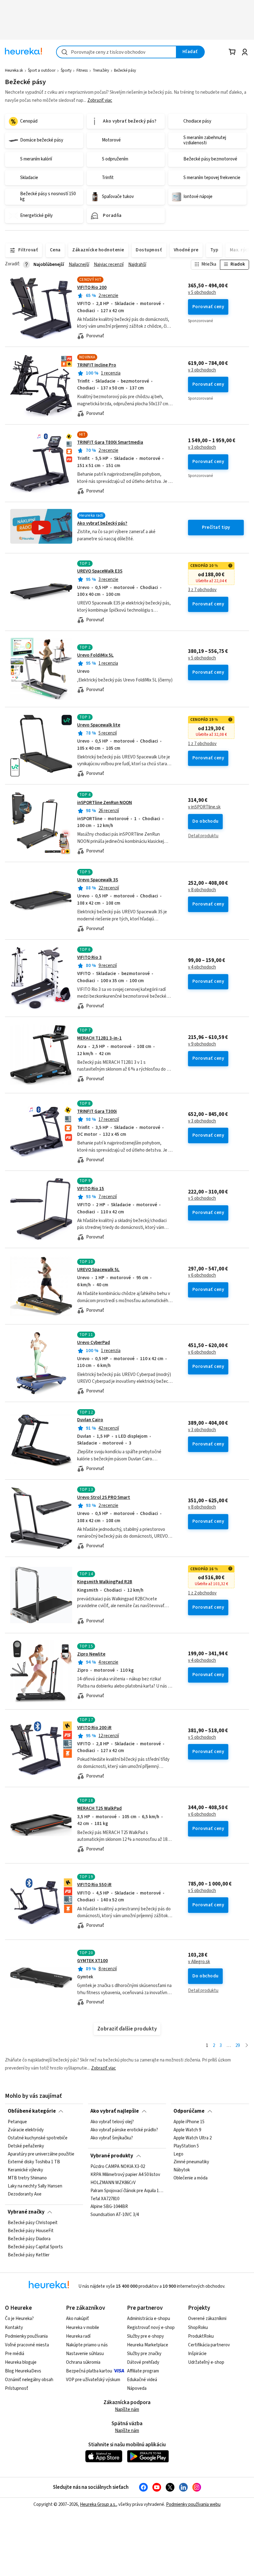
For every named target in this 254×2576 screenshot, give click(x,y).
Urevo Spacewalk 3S (98, 880)
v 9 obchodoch (202, 1044)
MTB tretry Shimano (27, 2178)
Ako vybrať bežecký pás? (102, 523)
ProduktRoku (201, 2336)
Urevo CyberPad (94, 1343)
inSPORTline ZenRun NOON (105, 803)
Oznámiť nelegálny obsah (29, 2380)
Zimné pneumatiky (191, 2162)
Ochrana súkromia (83, 2362)
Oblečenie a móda (190, 2178)
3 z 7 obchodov (202, 590)
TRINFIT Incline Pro (97, 365)
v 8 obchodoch (202, 890)
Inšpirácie (197, 2354)
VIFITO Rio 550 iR (94, 1885)
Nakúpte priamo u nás (87, 2345)
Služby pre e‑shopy (145, 2336)
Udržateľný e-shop (206, 2362)
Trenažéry (101, 70)
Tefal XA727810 (105, 2199)
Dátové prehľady (143, 2362)
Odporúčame (189, 2111)
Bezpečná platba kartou (89, 2371)
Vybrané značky (26, 2212)
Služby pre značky (144, 2354)
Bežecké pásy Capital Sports (35, 2247)
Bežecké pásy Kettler (29, 2255)
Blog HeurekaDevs (23, 2371)
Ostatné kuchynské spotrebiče (38, 2138)
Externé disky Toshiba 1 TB (34, 2162)
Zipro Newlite (91, 1654)
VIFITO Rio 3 (89, 958)
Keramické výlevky (25, 2170)
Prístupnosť (17, 2388)
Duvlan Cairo (90, 1420)
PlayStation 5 (186, 2146)
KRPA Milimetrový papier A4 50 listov (125, 2175)
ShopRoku (198, 2328)
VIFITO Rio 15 (91, 1189)
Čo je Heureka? (19, 2319)
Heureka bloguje (21, 2362)
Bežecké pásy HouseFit (31, 2231)
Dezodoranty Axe (25, 2194)
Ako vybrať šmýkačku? (112, 2138)
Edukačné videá (142, 2380)
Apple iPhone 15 (189, 2122)
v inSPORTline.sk (204, 807)
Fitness (82, 70)
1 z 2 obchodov (202, 1593)
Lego (178, 2154)
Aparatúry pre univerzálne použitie (41, 2154)
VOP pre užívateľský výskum (93, 2380)
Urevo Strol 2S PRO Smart (104, 1497)
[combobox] (116, 52)
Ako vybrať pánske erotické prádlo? (124, 2130)
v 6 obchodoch (202, 1275)
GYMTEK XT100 (92, 1961)
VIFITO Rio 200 (92, 288)
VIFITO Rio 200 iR (94, 1728)
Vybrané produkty (112, 2156)
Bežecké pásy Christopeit (33, 2223)
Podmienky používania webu (193, 2504)
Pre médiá (15, 2354)
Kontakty (14, 2328)
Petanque (17, 2122)
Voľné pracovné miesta (27, 2345)
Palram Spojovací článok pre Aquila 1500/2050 (127, 2191)
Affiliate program (143, 2371)
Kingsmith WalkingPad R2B (105, 1582)
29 (238, 2046)
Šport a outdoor (42, 70)
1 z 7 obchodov (202, 744)
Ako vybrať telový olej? (112, 2122)
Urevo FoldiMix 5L (95, 655)
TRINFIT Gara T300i (97, 1111)
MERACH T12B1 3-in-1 (99, 1038)
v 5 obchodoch (202, 293)
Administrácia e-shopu (149, 2319)
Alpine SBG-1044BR (109, 2207)
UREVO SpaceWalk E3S (100, 571)
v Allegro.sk (199, 1962)
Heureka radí (78, 2336)
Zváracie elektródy (26, 2130)
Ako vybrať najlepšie (115, 2111)
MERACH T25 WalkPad (99, 1808)
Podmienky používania (26, 2336)
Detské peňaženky (26, 2146)
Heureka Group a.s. (98, 2504)
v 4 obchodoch (202, 967)
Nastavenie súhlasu (85, 2354)
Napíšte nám (127, 2410)
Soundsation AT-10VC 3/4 (115, 2215)
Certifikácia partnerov (209, 2345)
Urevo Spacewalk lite (99, 725)
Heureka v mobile (83, 2328)
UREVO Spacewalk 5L (98, 1270)
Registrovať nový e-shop (151, 2328)
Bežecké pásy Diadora (29, 2239)
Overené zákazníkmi (207, 2319)
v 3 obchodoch (202, 370)
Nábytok (182, 2170)
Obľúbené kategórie (32, 2111)
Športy (66, 70)
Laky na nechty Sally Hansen (35, 2186)
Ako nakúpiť (77, 2319)
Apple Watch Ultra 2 (193, 2138)
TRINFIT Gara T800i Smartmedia (110, 442)
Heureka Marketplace (148, 2345)
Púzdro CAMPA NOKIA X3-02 (118, 2167)
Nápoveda (137, 2388)
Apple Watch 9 (187, 2130)
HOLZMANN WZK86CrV (113, 2183)
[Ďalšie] (247, 2046)
